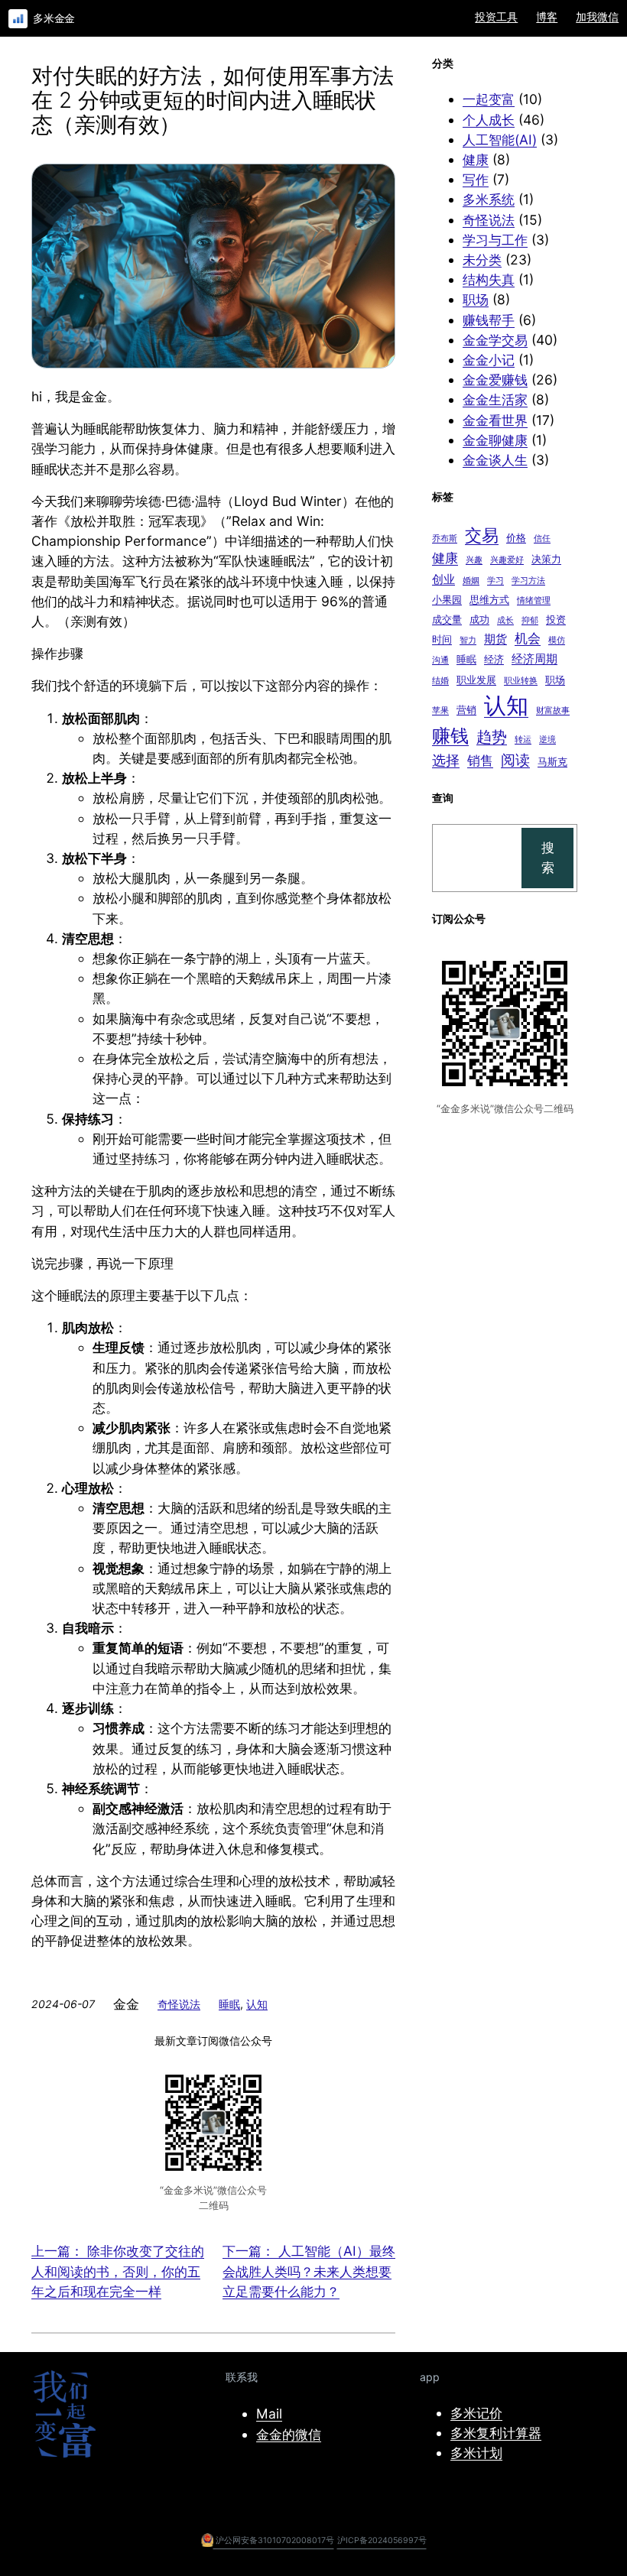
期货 (495, 639)
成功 (479, 619)
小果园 (447, 599)
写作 (476, 179)
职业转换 (521, 681)
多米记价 (476, 2413)
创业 (443, 579)
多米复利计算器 (496, 2433)
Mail (269, 2414)
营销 (466, 709)
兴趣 (474, 560)
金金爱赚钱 (495, 380)
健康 (476, 159)
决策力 (546, 559)
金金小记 (489, 360)
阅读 (515, 760)
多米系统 (489, 199)
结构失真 (489, 279)
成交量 (447, 619)
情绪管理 (534, 600)
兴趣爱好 (507, 560)
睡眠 (229, 2004)
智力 (468, 640)
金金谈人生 (495, 460)
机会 (528, 638)
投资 (556, 619)
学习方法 (528, 581)
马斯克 (552, 761)
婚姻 (471, 581)
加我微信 (597, 16)
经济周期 (534, 659)
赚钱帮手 (489, 320)
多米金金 (54, 18)
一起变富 (489, 99)
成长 (505, 620)
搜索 (548, 857)
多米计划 (476, 2453)
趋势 (492, 736)
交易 (482, 535)
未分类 (482, 260)
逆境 (547, 740)
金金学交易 (495, 340)
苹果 (440, 711)
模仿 (557, 640)
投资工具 (496, 16)
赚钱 (450, 736)
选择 (446, 760)
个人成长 (489, 120)
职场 (476, 299)
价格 (516, 537)
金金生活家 (495, 399)
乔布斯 (445, 539)
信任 (542, 539)
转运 (523, 740)
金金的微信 (289, 2434)
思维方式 (489, 599)
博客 (547, 16)
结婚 (440, 681)
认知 (257, 2004)
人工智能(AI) (500, 140)
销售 (480, 761)
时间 (442, 639)
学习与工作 (495, 240)
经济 (494, 659)
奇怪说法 (179, 2004)
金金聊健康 (495, 440)
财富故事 (553, 711)
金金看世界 (495, 420)
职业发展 (476, 680)
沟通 (440, 660)
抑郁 (530, 620)
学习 (495, 581)
